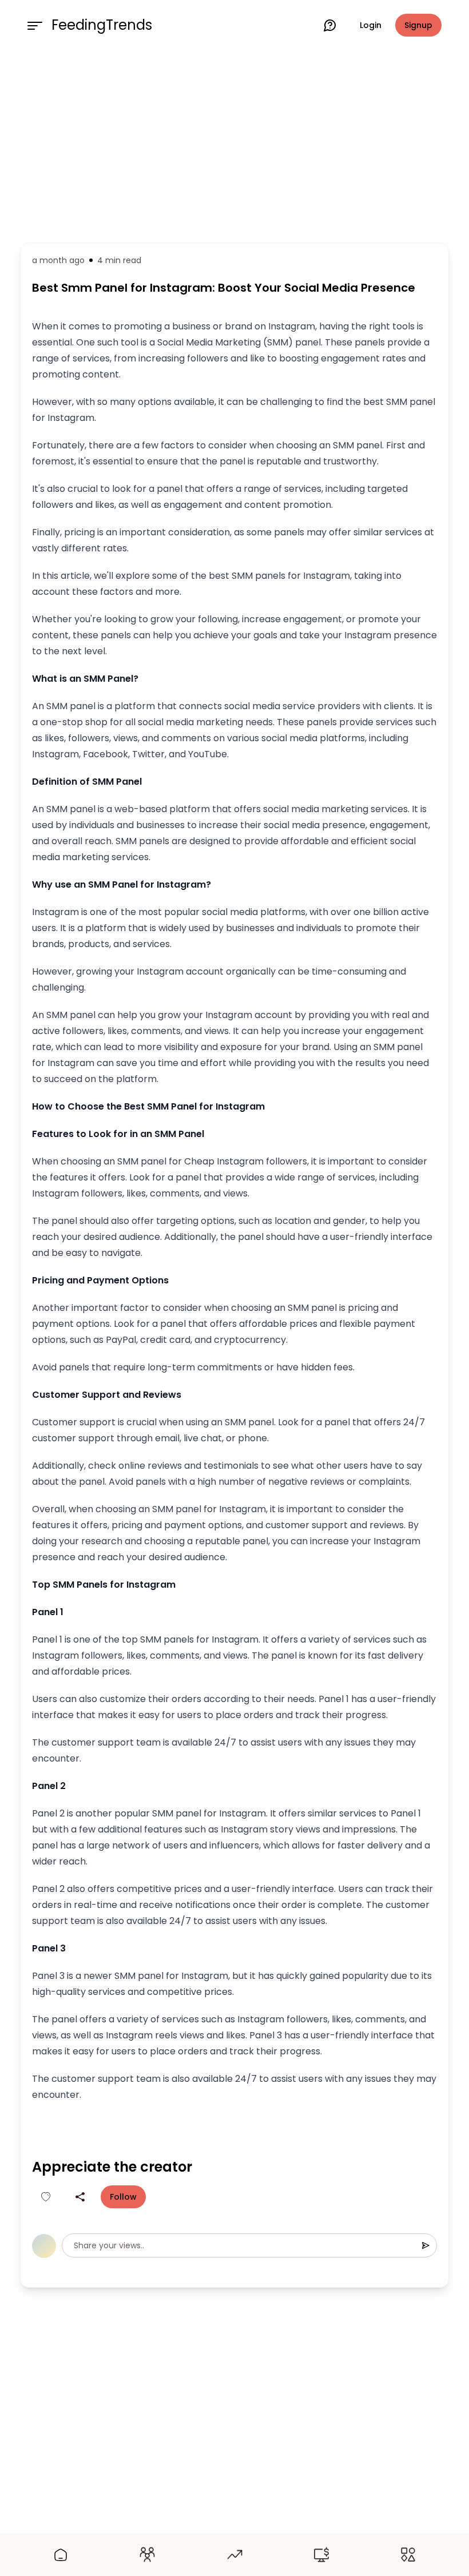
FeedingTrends (102, 25)
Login (371, 25)
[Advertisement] (234, 144)
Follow (123, 2197)
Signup (418, 25)
